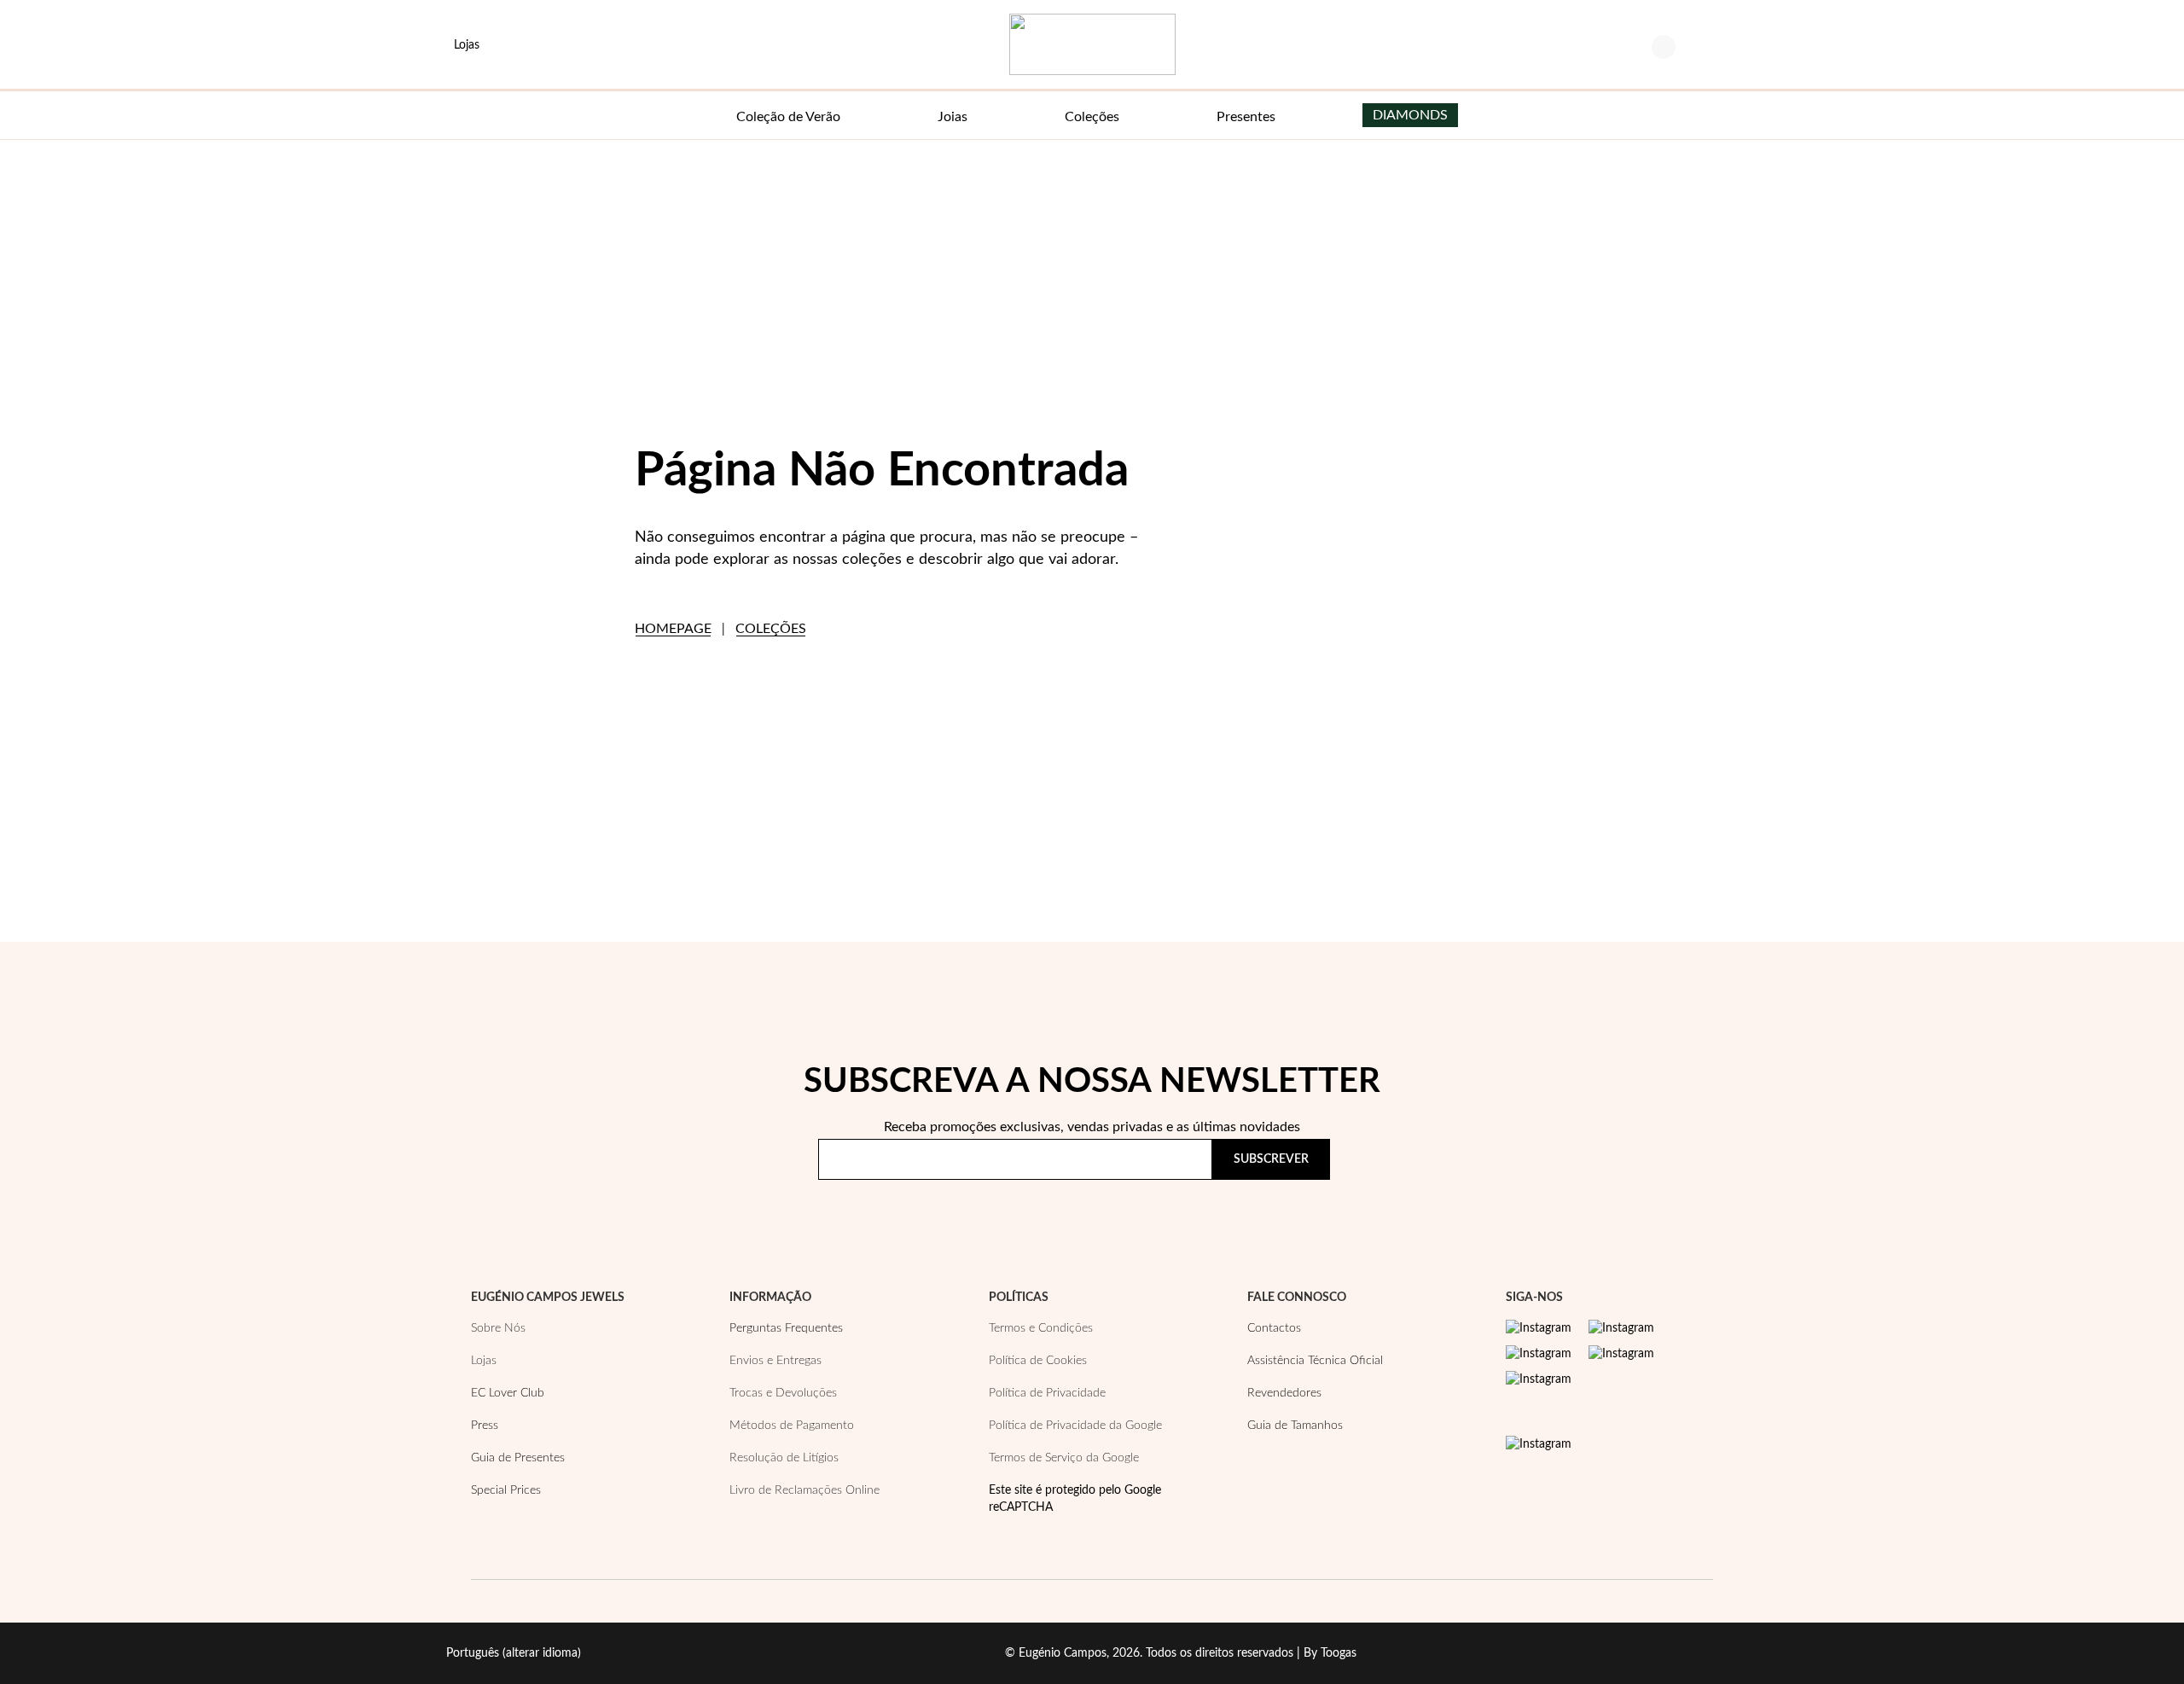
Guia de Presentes (518, 1458)
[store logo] (1092, 44)
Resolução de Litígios (784, 1458)
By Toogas (1330, 1653)
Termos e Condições (1041, 1328)
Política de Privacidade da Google (1075, 1426)
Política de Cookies (1038, 1361)
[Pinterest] (1539, 1354)
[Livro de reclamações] (1539, 1444)
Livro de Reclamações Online (804, 1490)
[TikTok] (1621, 1354)
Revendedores (1284, 1393)
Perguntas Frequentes (786, 1328)
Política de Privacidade (1232, 1209)
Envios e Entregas (775, 1361)
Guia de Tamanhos (1295, 1426)
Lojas (484, 1361)
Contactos (1274, 1328)
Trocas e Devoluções (783, 1393)
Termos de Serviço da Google (1064, 1458)
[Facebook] (1621, 1328)
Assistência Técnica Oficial (1315, 1361)
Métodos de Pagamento (792, 1426)
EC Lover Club (508, 1393)
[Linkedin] (1539, 1379)
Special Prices (506, 1490)
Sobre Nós (498, 1328)
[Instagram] (1539, 1328)
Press (485, 1426)
